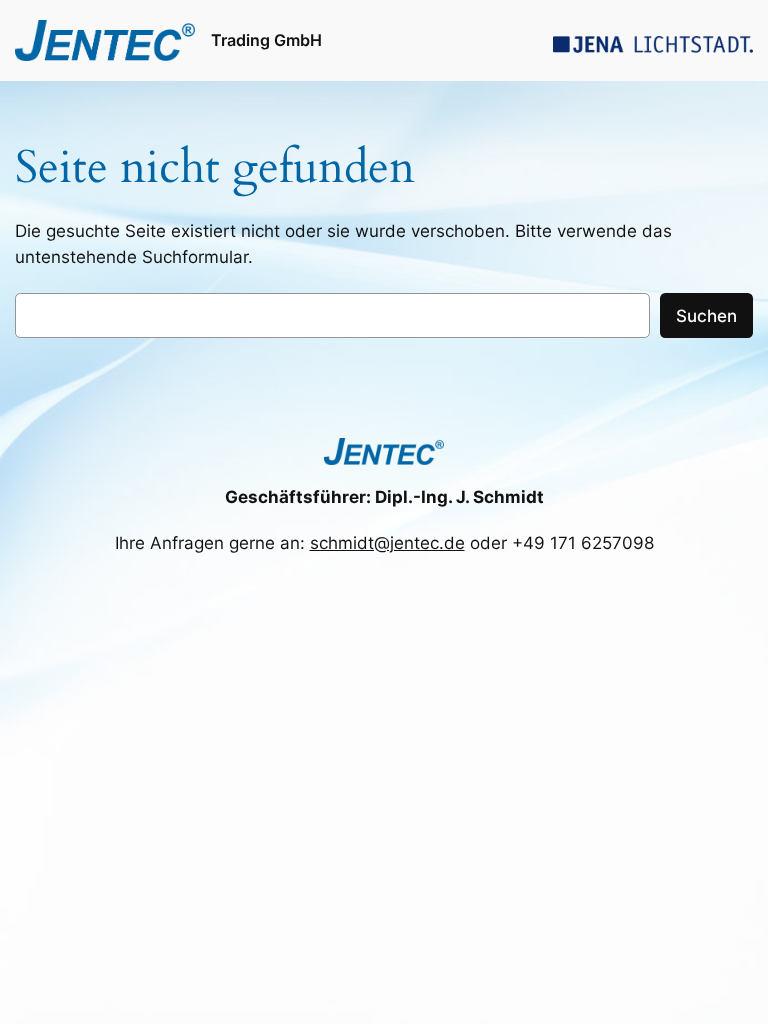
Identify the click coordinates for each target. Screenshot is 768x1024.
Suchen (706, 316)
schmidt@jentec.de (387, 543)
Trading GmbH (266, 40)
